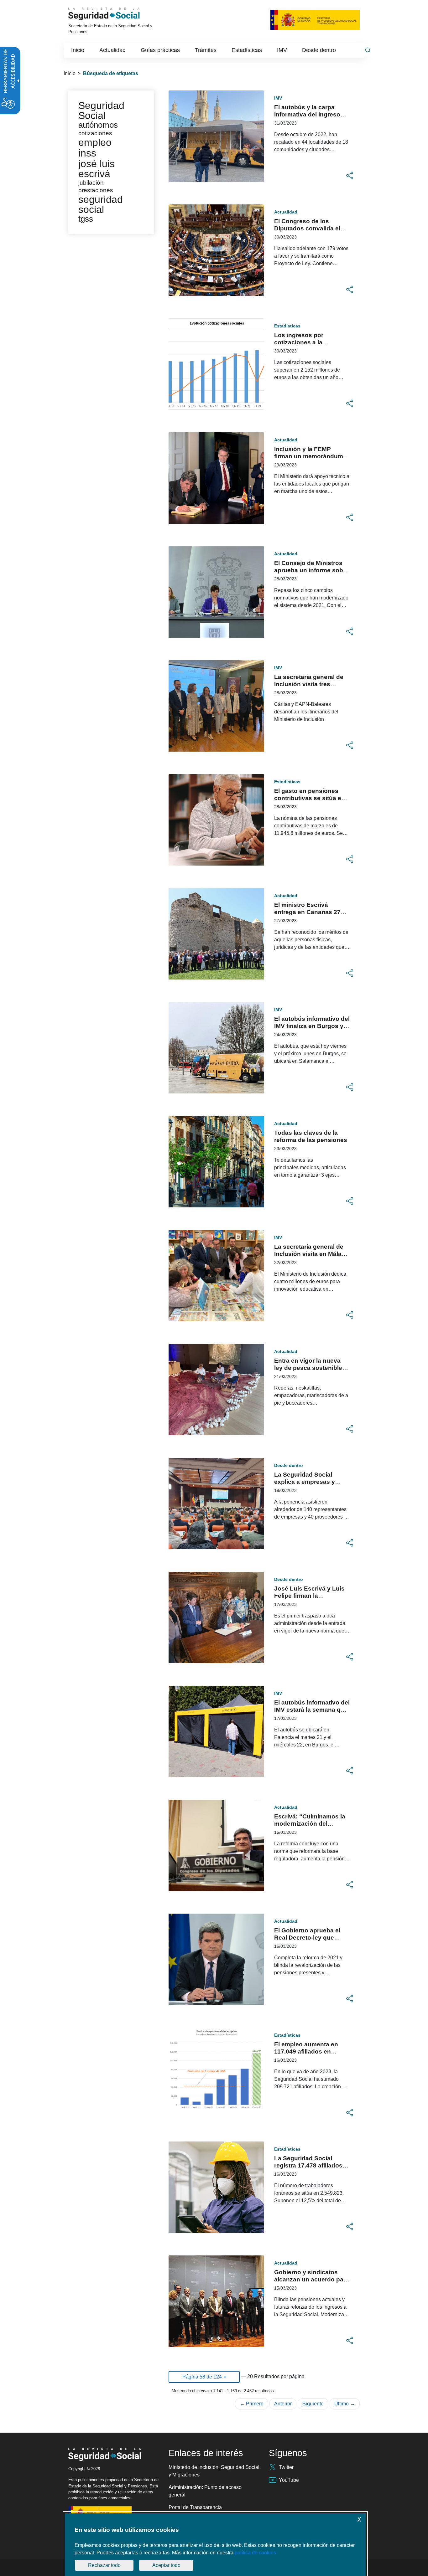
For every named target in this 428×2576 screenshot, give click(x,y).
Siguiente (313, 2404)
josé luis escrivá (97, 169)
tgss (86, 219)
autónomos (98, 125)
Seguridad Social (101, 111)
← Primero (252, 2404)
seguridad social (101, 204)
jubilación (91, 183)
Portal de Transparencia (195, 2507)
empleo (95, 142)
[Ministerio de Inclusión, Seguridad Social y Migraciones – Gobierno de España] (315, 19)
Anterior (283, 2404)
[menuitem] (78, 50)
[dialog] (215, 2545)
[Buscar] (368, 50)
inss (87, 153)
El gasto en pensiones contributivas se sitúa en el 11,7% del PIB (310, 798)
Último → (345, 2404)
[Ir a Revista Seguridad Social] (113, 14)
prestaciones (96, 190)
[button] (350, 176)
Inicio (70, 73)
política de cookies (255, 2553)
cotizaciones (95, 133)
